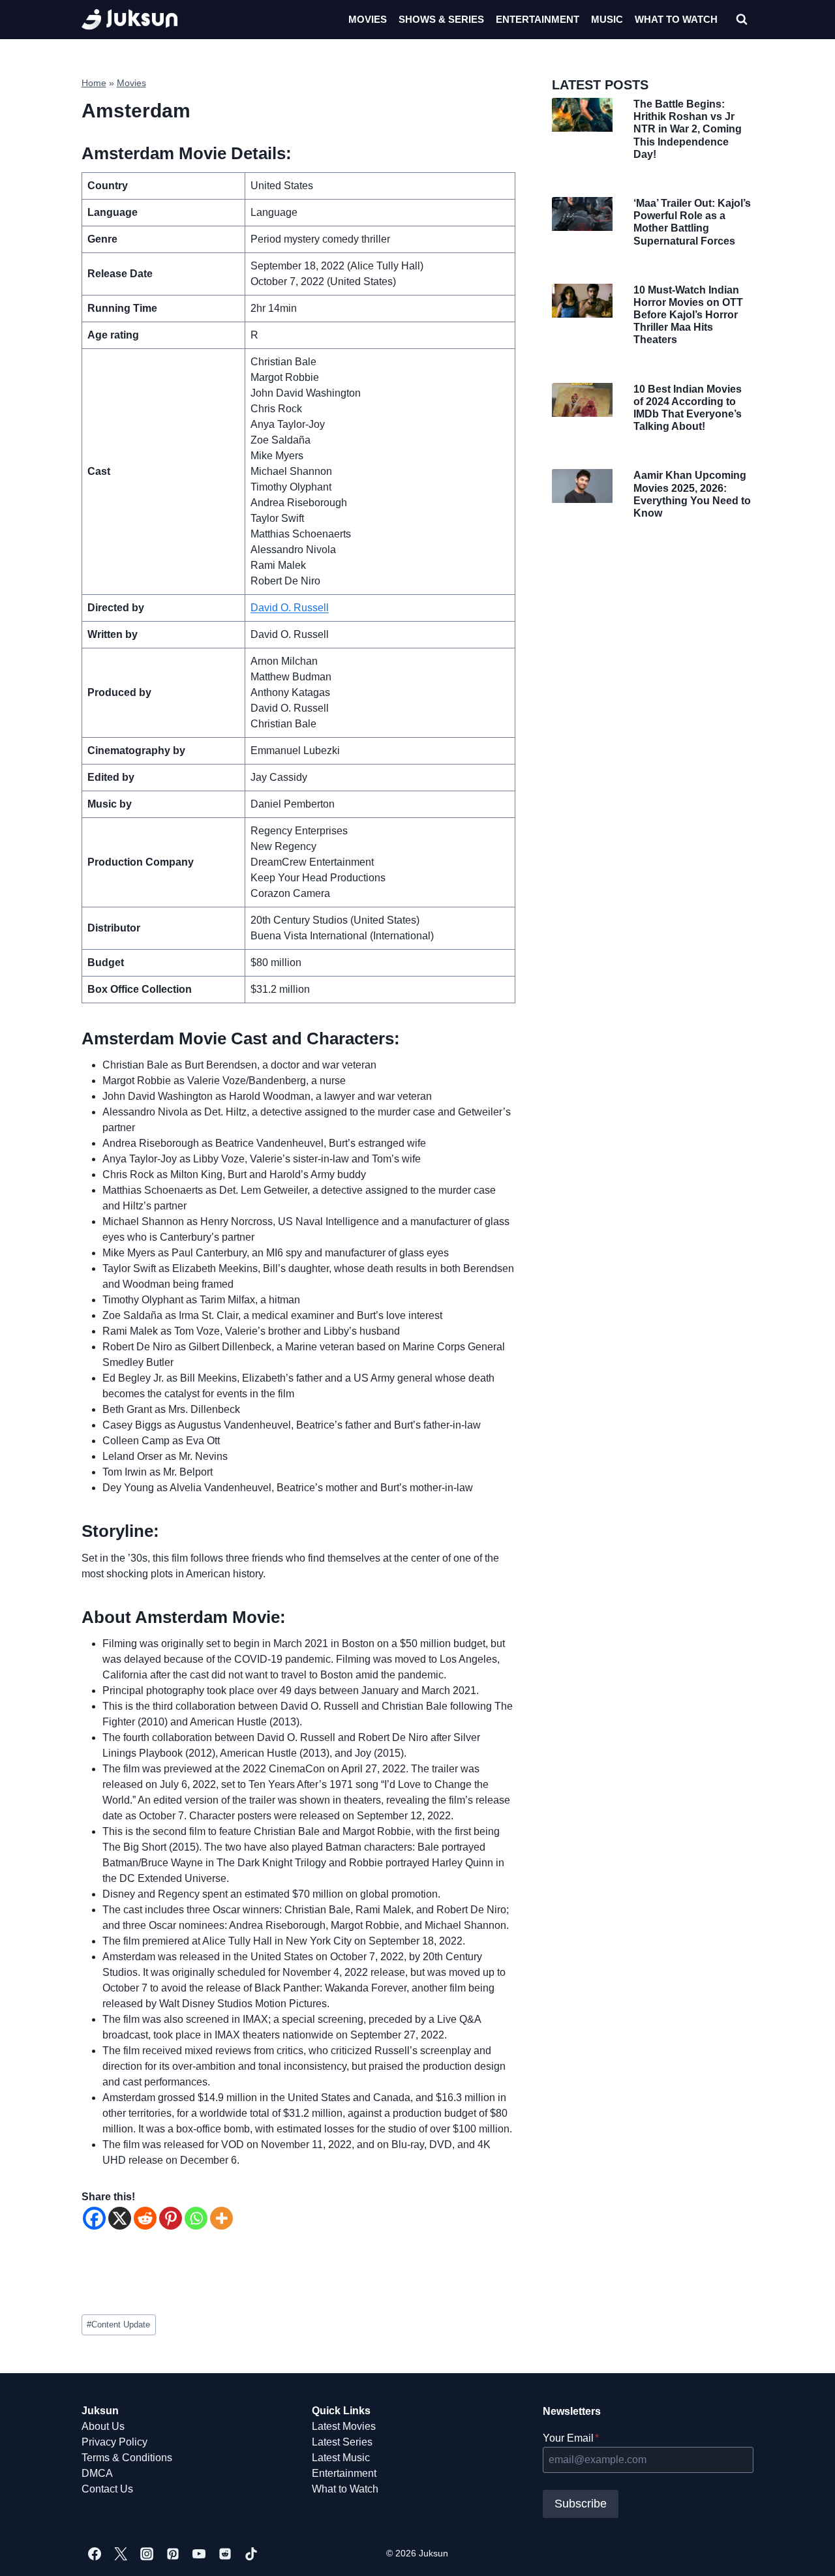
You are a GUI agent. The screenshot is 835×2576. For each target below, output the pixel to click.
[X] (120, 2218)
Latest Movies (344, 2426)
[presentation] (582, 115)
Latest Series (342, 2442)
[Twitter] (121, 2554)
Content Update (118, 2325)
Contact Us (107, 2489)
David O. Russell (290, 608)
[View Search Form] (742, 20)
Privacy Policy (114, 2442)
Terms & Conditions (127, 2458)
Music (607, 19)
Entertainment (538, 19)
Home (94, 83)
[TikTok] (251, 2554)
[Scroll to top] (804, 2552)
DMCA (97, 2473)
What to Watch (345, 2489)
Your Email (571, 2438)
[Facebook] (94, 2218)
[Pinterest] (171, 2218)
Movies (368, 19)
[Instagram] (147, 2554)
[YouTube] (199, 2554)
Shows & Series (441, 19)
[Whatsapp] (196, 2218)
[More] (221, 2218)
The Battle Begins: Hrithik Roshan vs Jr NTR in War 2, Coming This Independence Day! (688, 129)
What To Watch (676, 19)
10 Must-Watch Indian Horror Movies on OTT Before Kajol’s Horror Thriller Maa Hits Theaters (688, 315)
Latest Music (341, 2458)
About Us (103, 2426)
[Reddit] (145, 2218)
